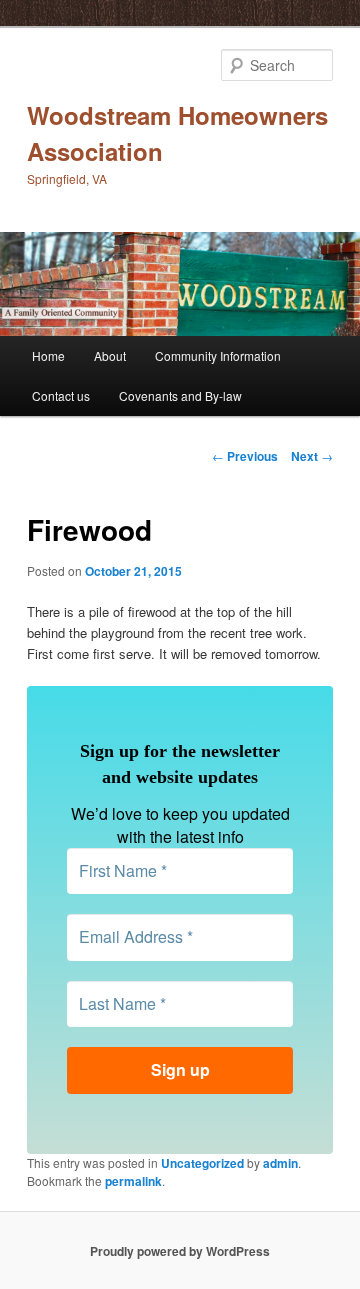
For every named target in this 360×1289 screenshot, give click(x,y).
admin (280, 1163)
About (110, 355)
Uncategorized (202, 1163)
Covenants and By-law (180, 395)
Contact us (61, 395)
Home (48, 355)
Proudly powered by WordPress (180, 1251)
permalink (133, 1181)
